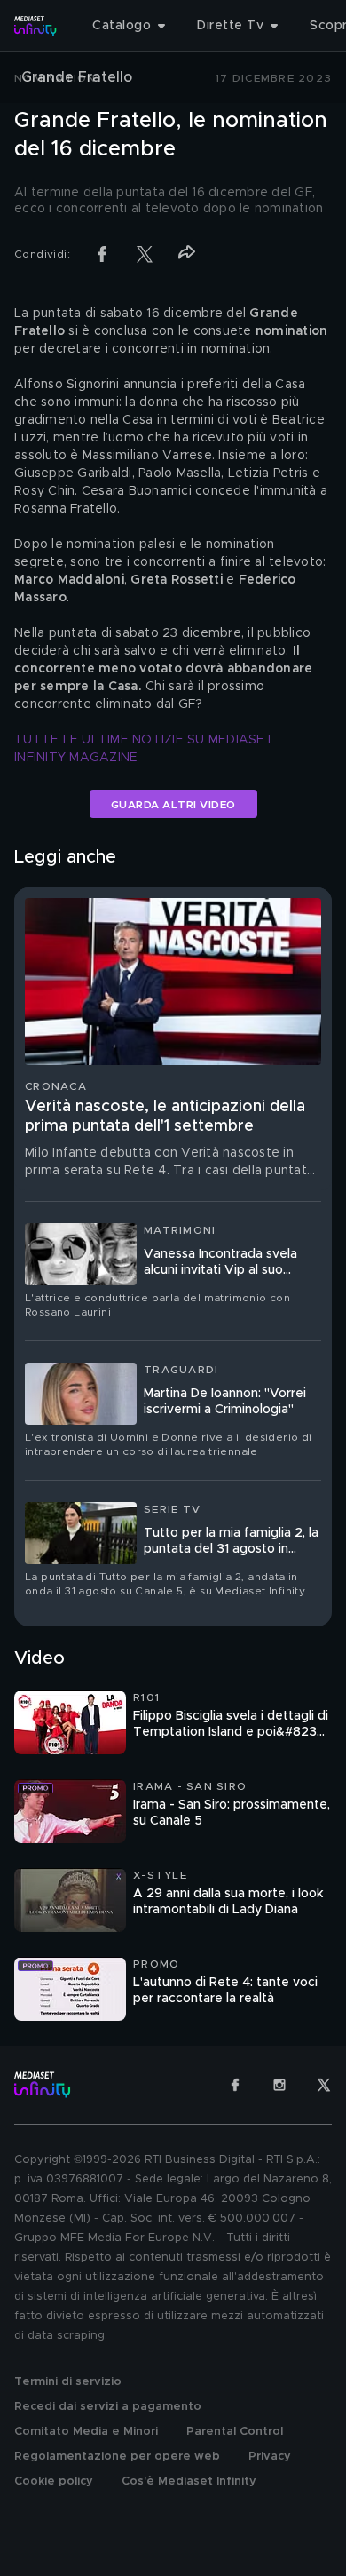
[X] (324, 2085)
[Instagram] (279, 2085)
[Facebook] (235, 2085)
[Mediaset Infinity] (35, 26)
